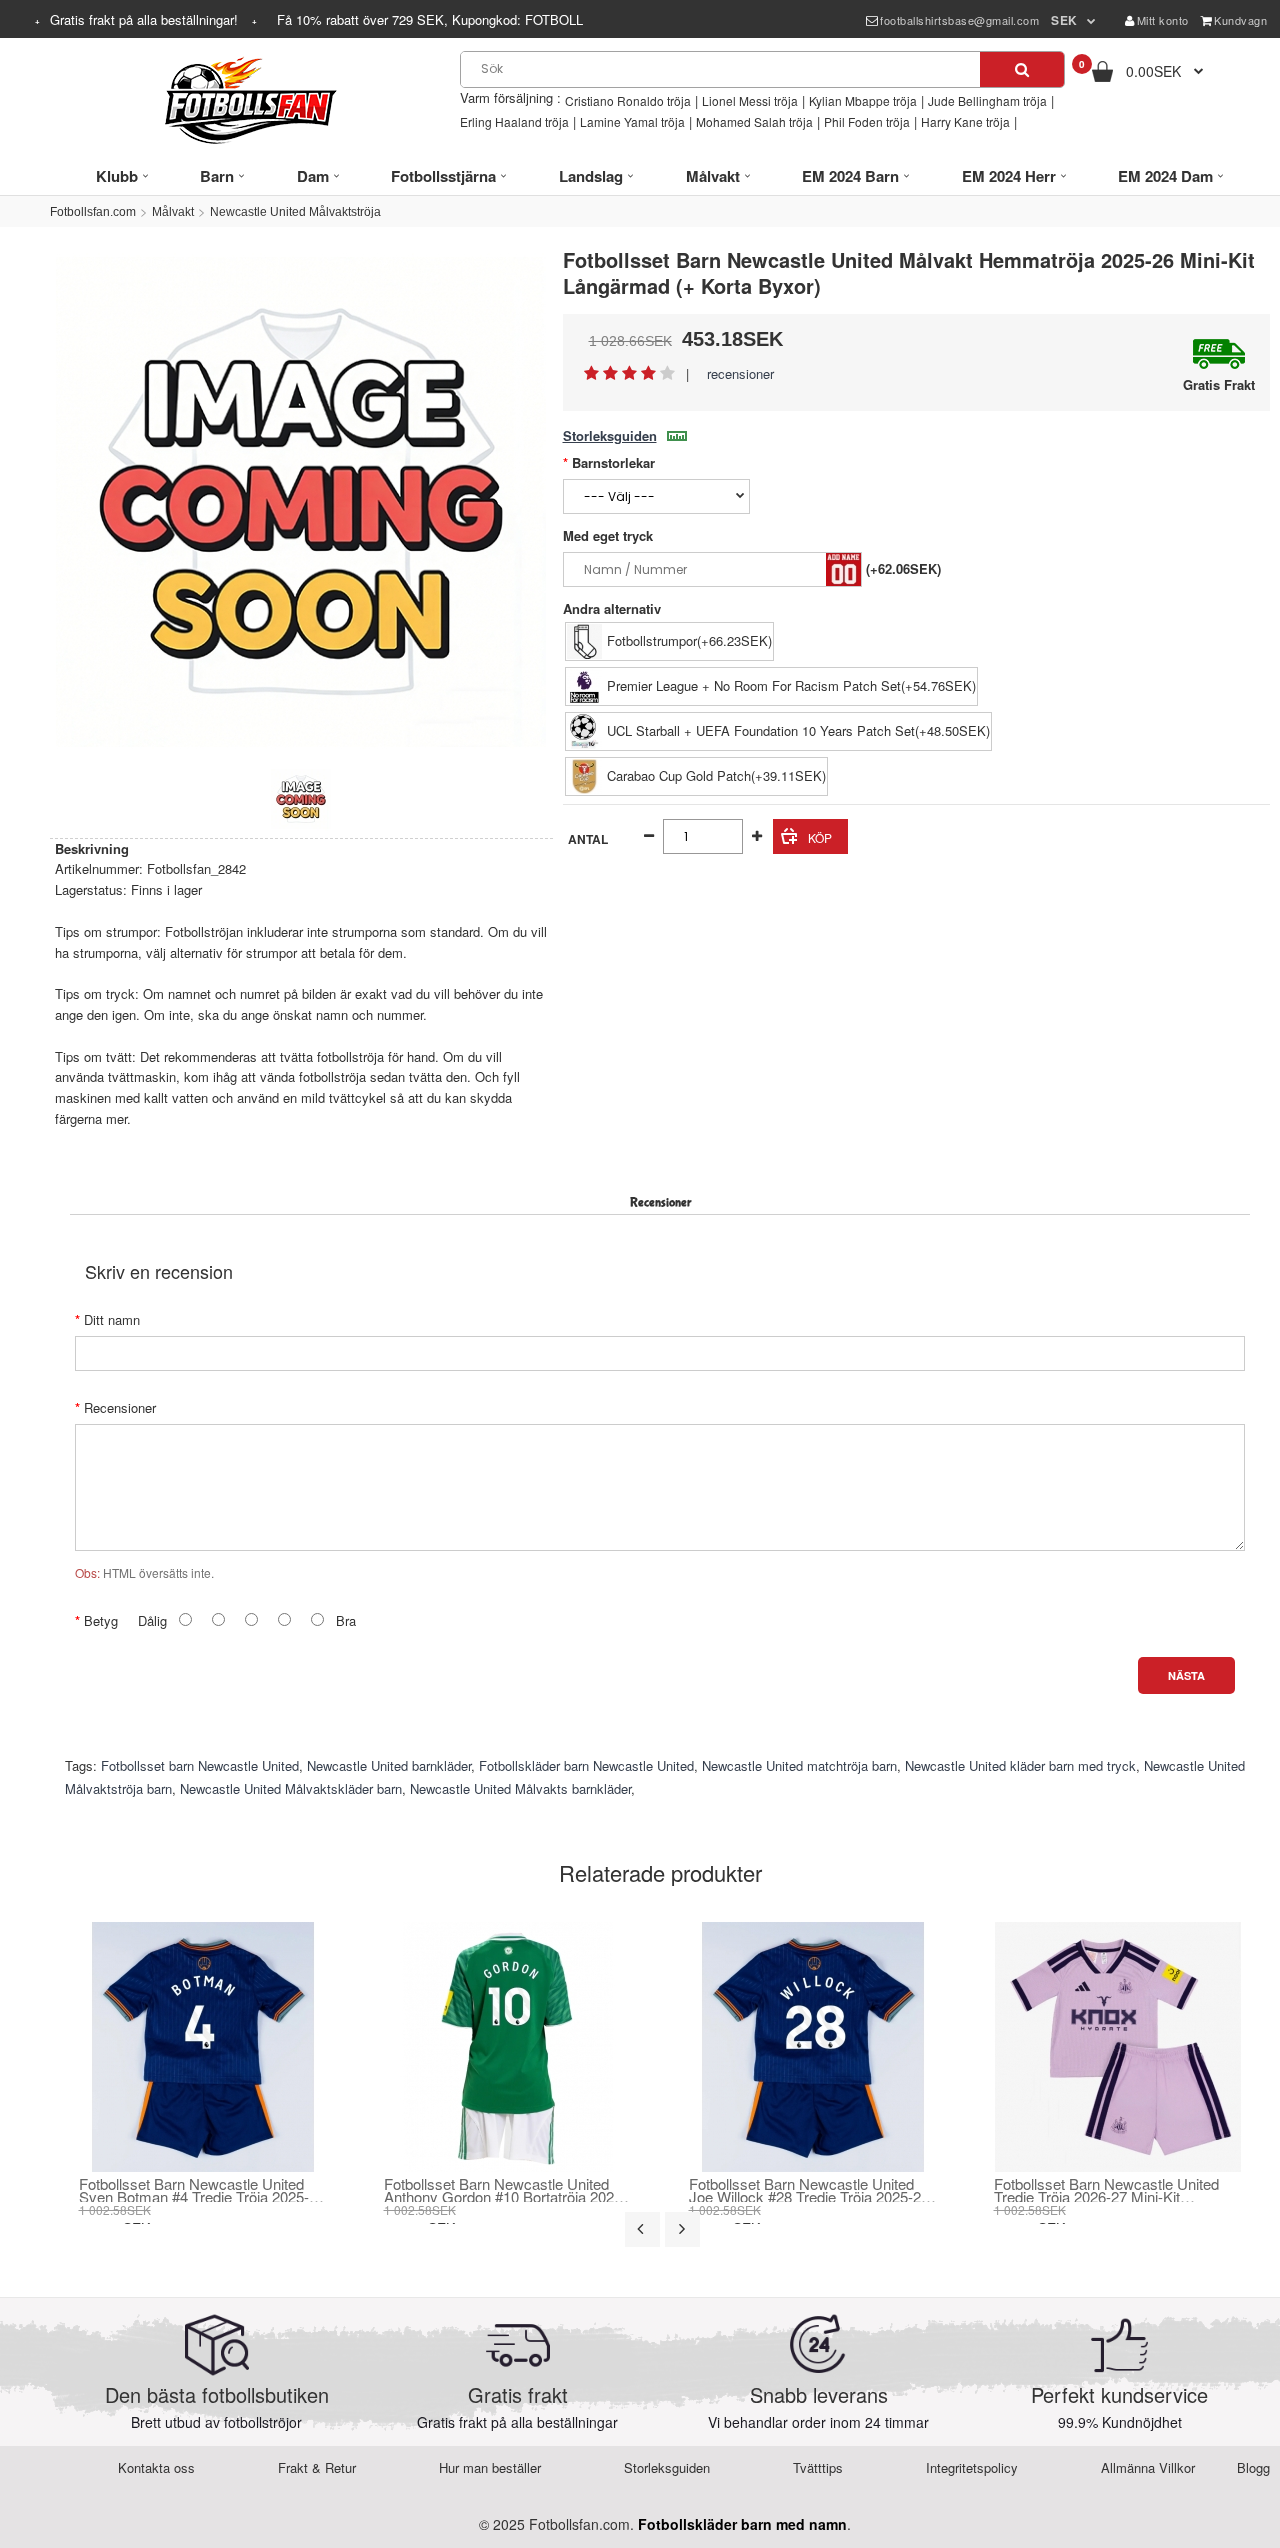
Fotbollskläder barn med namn (742, 2524)
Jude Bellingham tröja (987, 100)
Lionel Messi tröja (750, 100)
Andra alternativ (612, 608)
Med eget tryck (608, 535)
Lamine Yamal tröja (632, 121)
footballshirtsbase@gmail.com (959, 20)
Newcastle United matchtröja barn (799, 1765)
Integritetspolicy (972, 2467)
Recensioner (120, 1407)
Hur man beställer (490, 2467)
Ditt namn (112, 1319)
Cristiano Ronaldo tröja (628, 100)
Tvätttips (818, 2467)
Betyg (101, 1620)
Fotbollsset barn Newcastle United (200, 1765)
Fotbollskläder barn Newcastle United (586, 1765)
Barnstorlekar (613, 462)
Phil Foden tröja (867, 121)
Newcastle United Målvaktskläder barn (291, 1788)
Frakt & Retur (317, 2467)
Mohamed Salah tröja (754, 121)
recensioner (740, 373)
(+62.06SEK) (903, 568)
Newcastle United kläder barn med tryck (1020, 1765)
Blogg (1253, 2467)
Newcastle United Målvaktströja (295, 212)
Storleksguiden (610, 435)
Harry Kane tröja (965, 121)
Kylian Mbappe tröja (863, 100)
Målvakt (173, 212)
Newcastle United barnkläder (389, 1765)
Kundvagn (1240, 20)
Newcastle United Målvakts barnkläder (520, 1788)
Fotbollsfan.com (93, 212)
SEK (1064, 20)
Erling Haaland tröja (514, 121)
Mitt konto (1163, 20)
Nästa (1186, 1675)
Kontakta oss (156, 2467)
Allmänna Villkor (1148, 2467)
